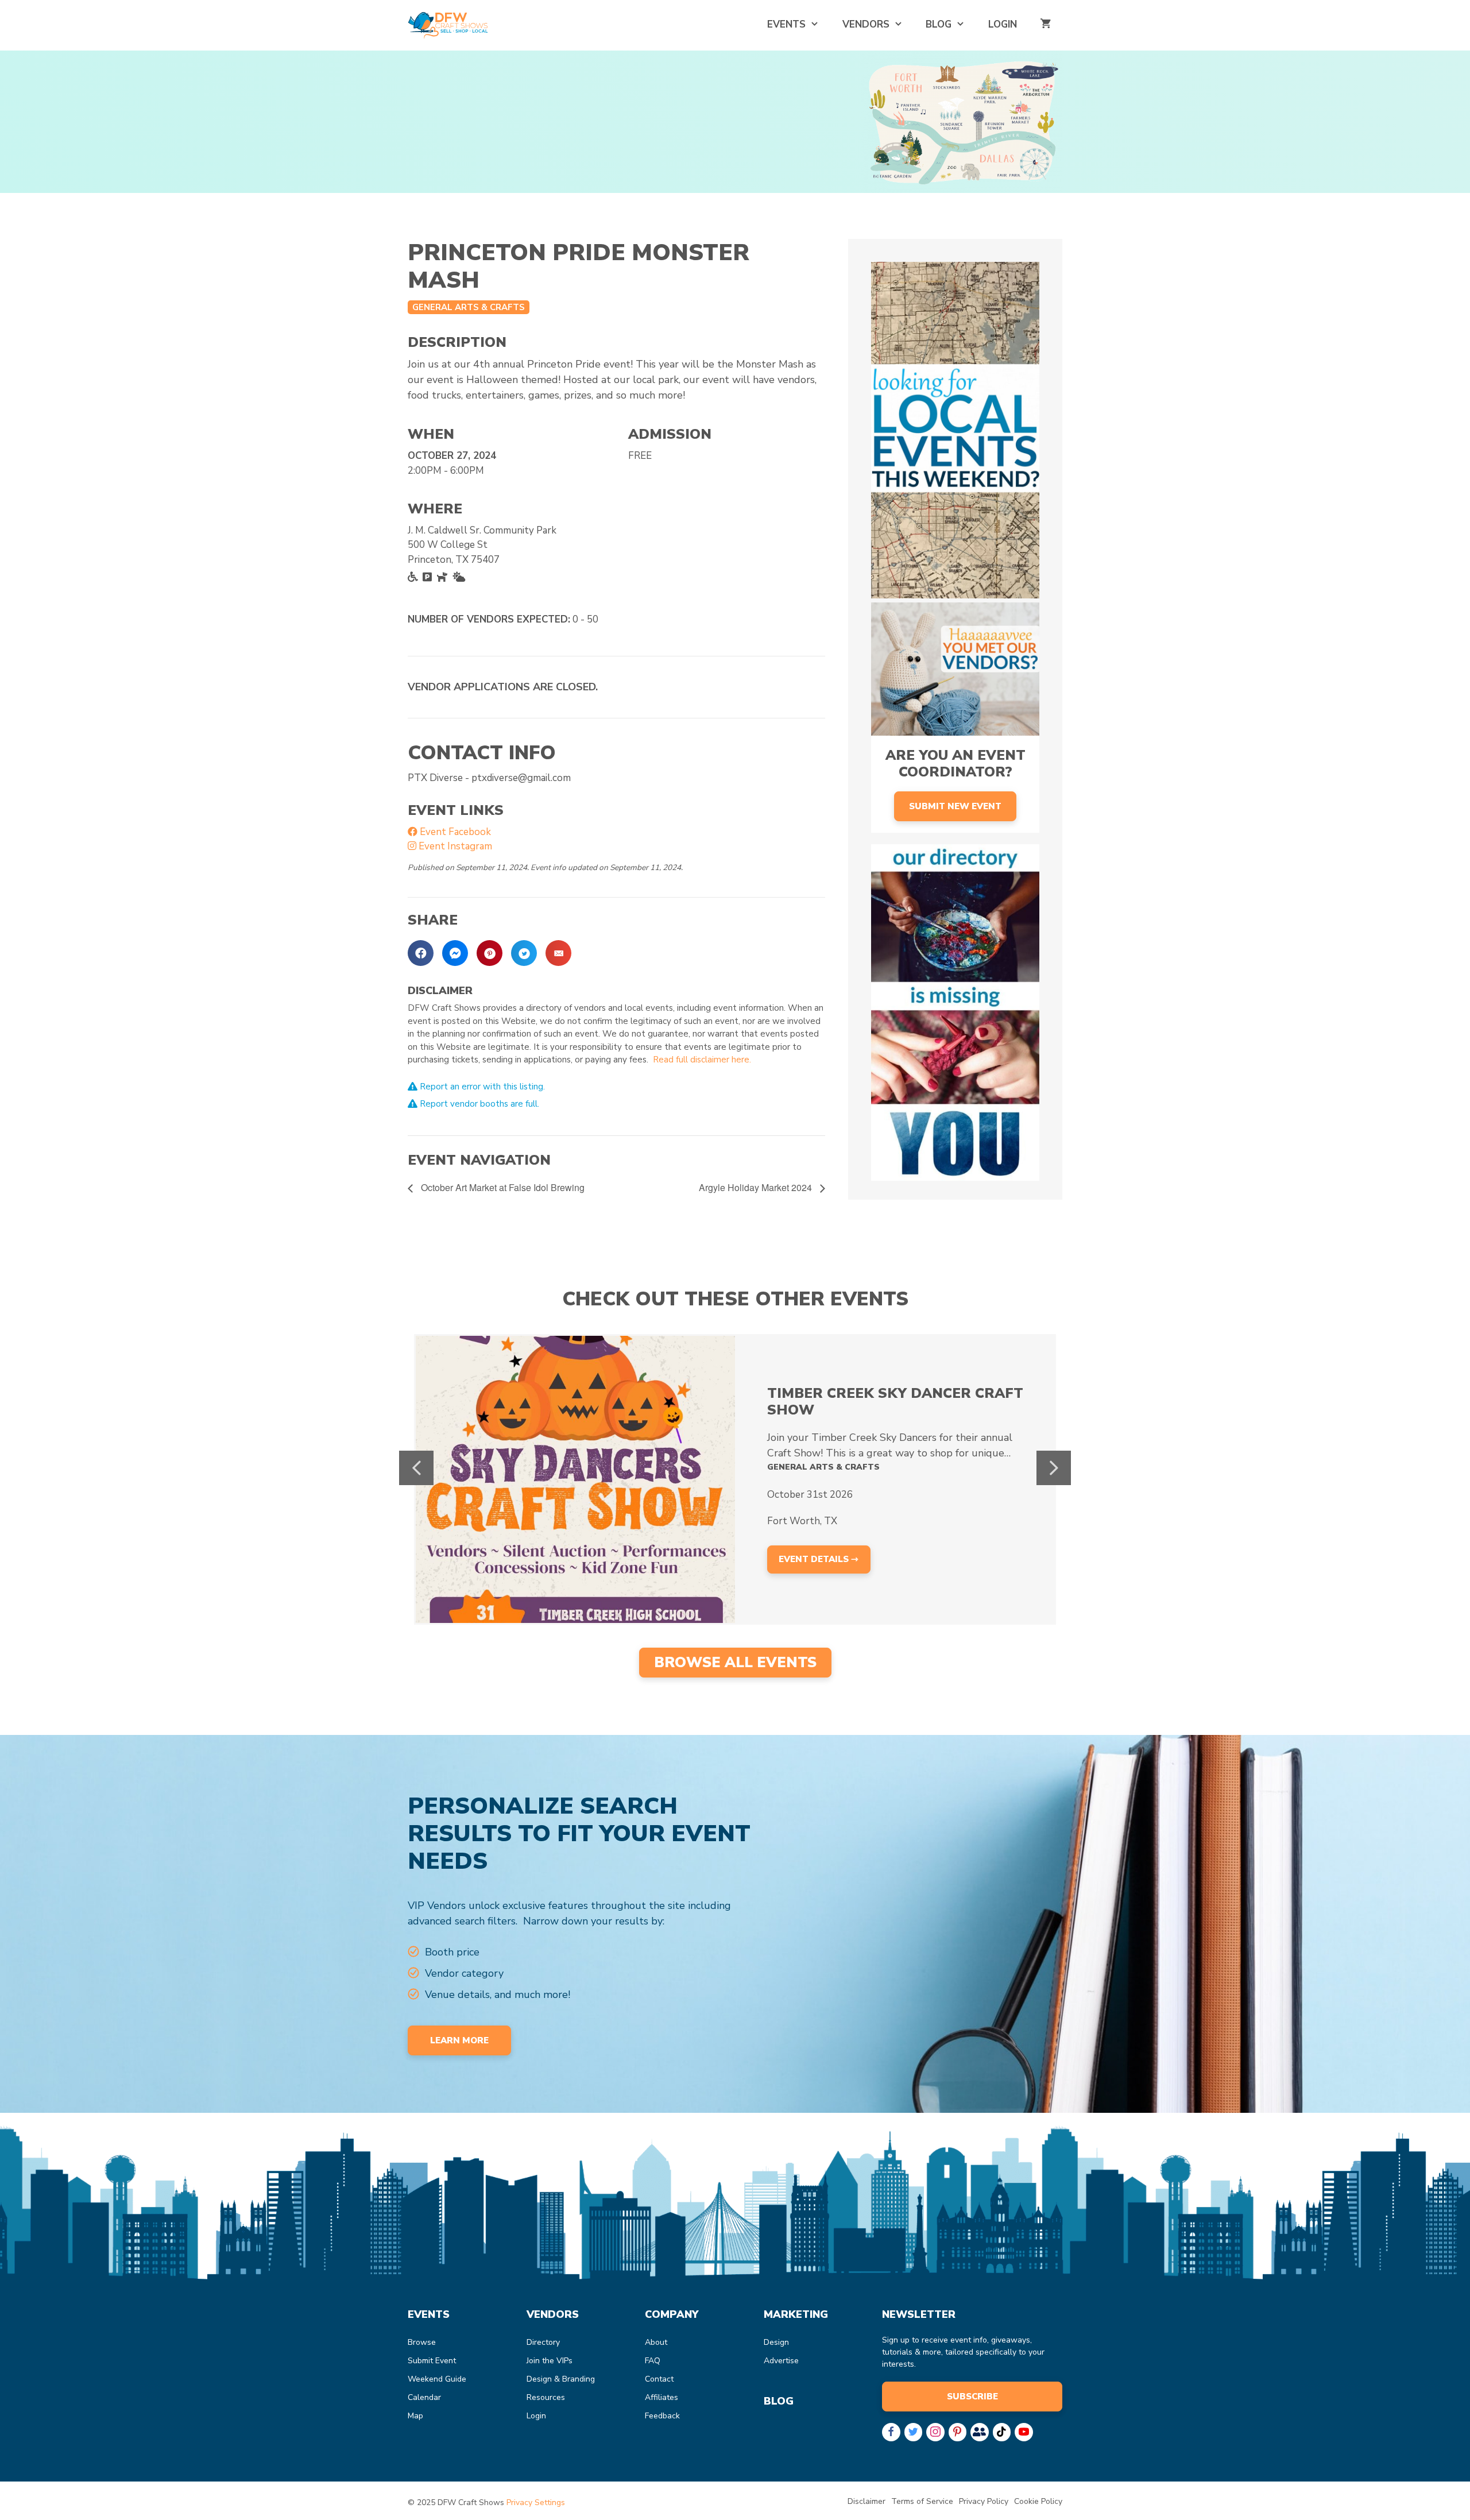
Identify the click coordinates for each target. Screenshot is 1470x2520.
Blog (939, 24)
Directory (543, 2342)
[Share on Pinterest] (490, 953)
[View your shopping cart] (1045, 24)
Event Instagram (454, 846)
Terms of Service (922, 2501)
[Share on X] (524, 953)
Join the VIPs (550, 2361)
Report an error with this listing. (481, 1087)
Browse (422, 2342)
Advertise (781, 2361)
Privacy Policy (984, 2501)
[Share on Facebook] (421, 953)
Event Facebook (454, 832)
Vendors (866, 24)
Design (776, 2342)
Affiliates (661, 2397)
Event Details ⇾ (819, 1559)
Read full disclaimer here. (702, 1060)
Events (786, 24)
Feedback (662, 2416)
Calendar (424, 2397)
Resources (546, 2397)
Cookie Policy (1038, 2501)
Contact (659, 2379)
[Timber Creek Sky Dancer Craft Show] (575, 1479)
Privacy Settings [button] (536, 2502)
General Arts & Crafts (469, 307)
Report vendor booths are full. (478, 1104)
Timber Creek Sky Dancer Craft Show (895, 1402)
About (656, 2342)
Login (1003, 24)
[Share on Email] (558, 953)
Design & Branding (561, 2379)
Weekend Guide (437, 2379)
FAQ (653, 2361)
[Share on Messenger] (455, 953)
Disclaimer (866, 2501)
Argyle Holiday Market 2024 (757, 1187)
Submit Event (432, 2361)
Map (415, 2416)
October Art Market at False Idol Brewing (502, 1187)
